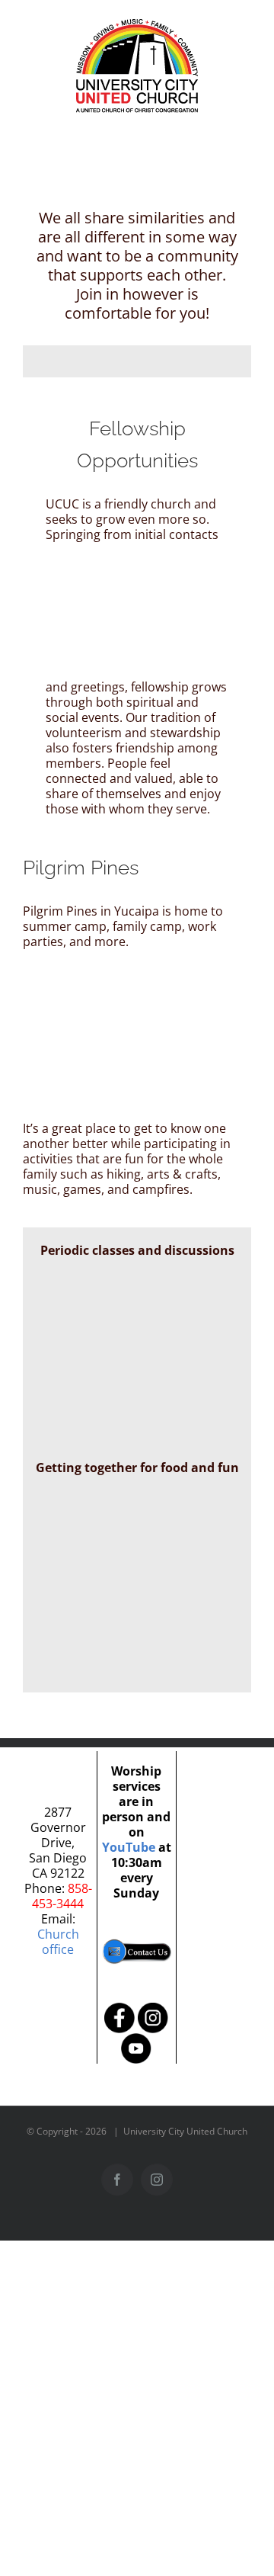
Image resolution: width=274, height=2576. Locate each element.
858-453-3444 (62, 1896)
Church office (58, 1942)
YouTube (129, 1847)
